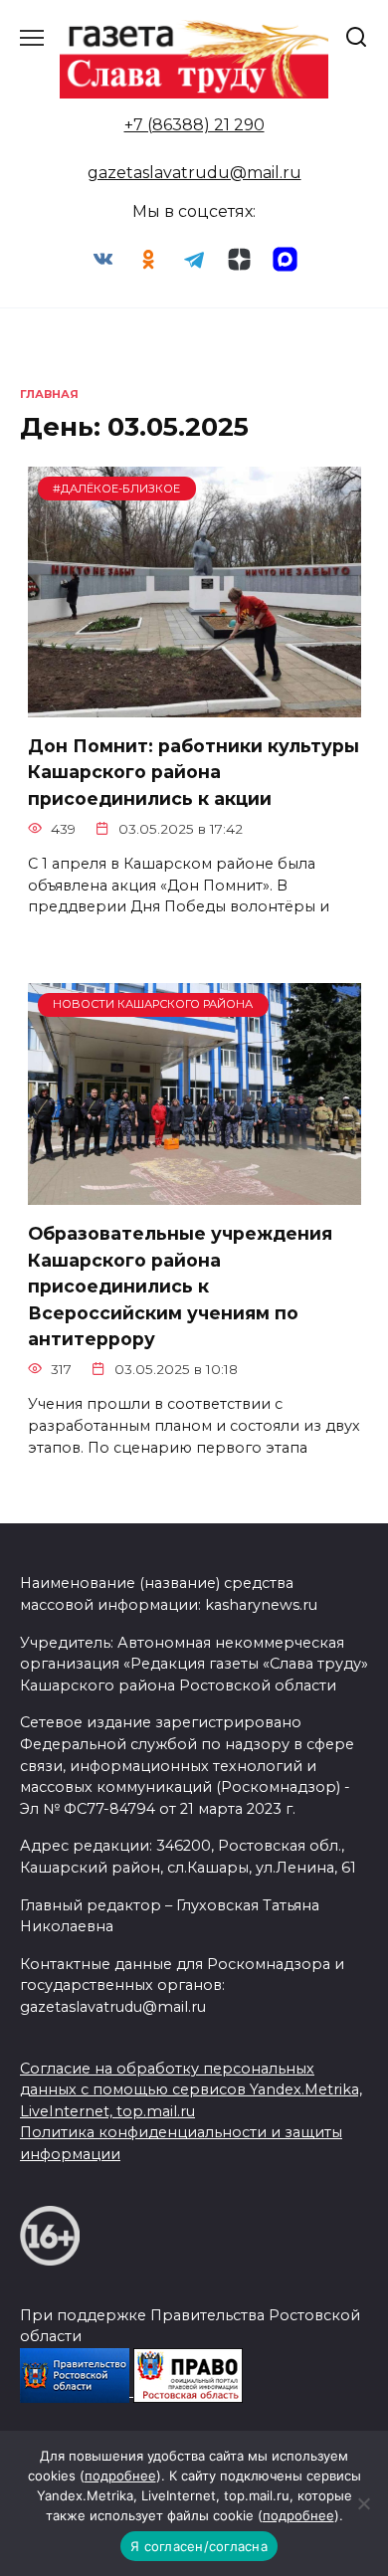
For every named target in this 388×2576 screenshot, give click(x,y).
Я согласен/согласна (199, 2546)
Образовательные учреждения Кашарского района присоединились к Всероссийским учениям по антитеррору (180, 1286)
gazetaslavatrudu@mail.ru (194, 173)
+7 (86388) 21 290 (194, 125)
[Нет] (363, 2503)
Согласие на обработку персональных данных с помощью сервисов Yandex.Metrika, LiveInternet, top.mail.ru (191, 2090)
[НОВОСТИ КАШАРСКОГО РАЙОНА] (194, 1192)
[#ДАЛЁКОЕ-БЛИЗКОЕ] (194, 705)
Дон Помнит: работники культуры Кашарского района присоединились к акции (194, 772)
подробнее (120, 2476)
